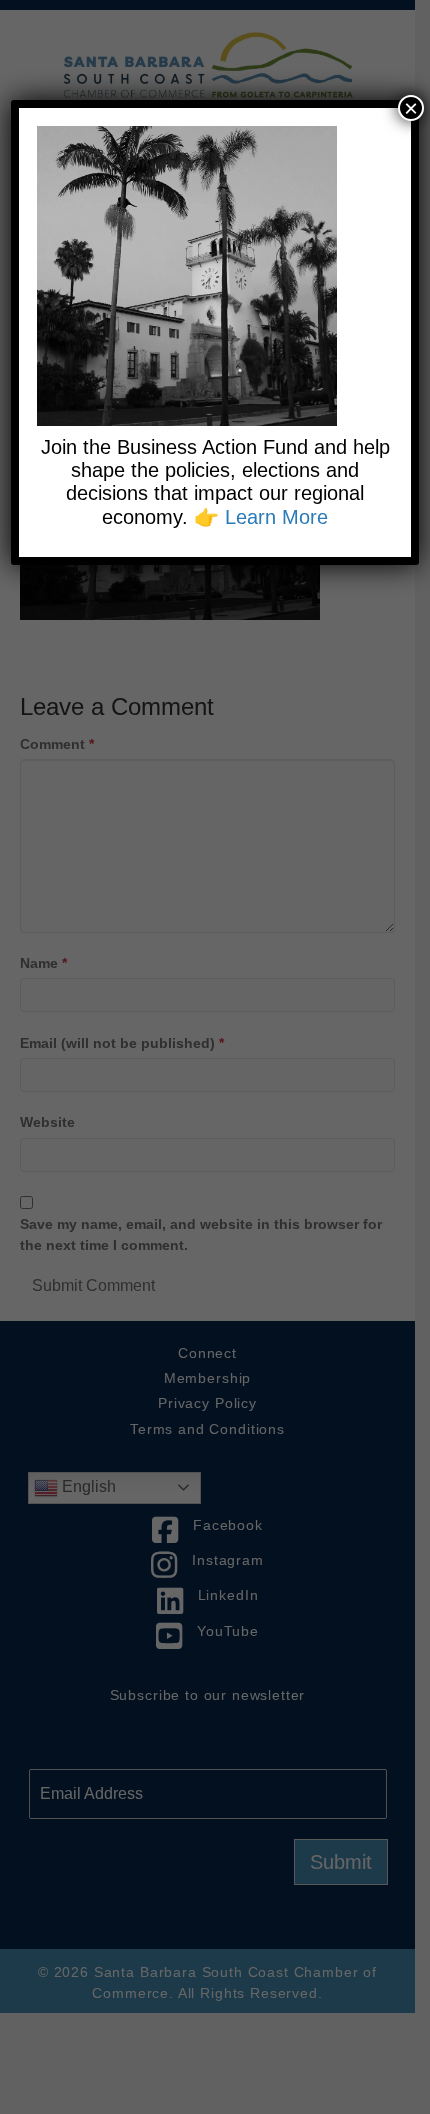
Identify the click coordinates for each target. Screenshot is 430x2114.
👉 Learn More (261, 517)
